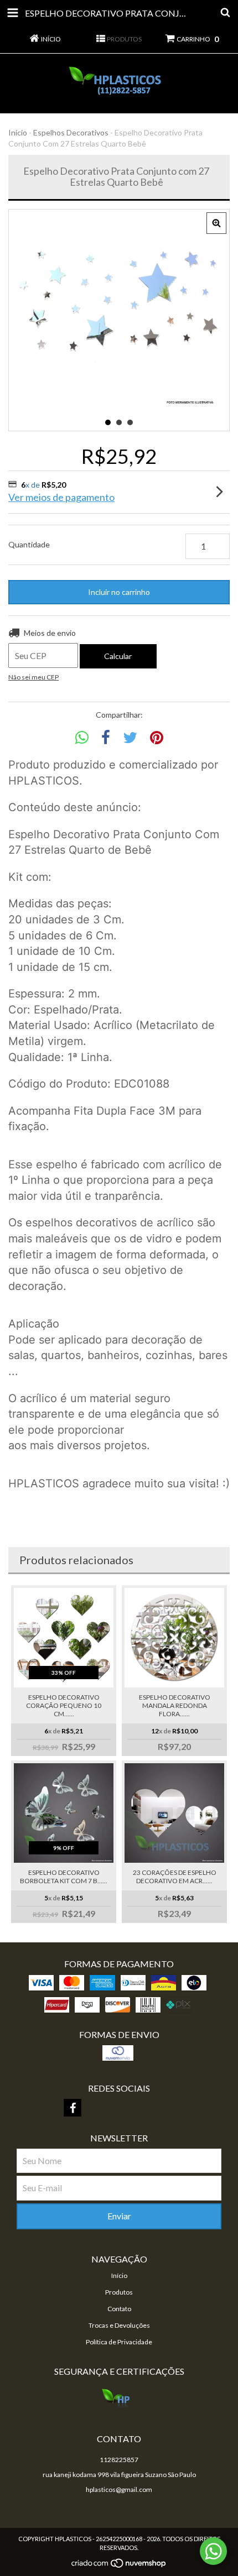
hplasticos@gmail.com (119, 2489)
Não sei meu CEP (33, 677)
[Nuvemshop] (119, 2566)
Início (18, 132)
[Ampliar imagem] (216, 223)
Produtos (119, 2292)
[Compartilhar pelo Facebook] (106, 738)
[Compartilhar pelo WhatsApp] (82, 738)
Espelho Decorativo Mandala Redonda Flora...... (175, 1705)
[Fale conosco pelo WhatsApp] (213, 2551)
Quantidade (29, 544)
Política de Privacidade (119, 2342)
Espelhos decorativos (71, 132)
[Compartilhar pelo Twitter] (130, 738)
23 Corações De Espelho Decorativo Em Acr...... (175, 1877)
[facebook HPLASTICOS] (73, 2108)
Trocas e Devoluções (119, 2325)
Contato (119, 2309)
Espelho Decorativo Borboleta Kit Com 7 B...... (64, 1877)
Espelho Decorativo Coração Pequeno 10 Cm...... (64, 1705)
